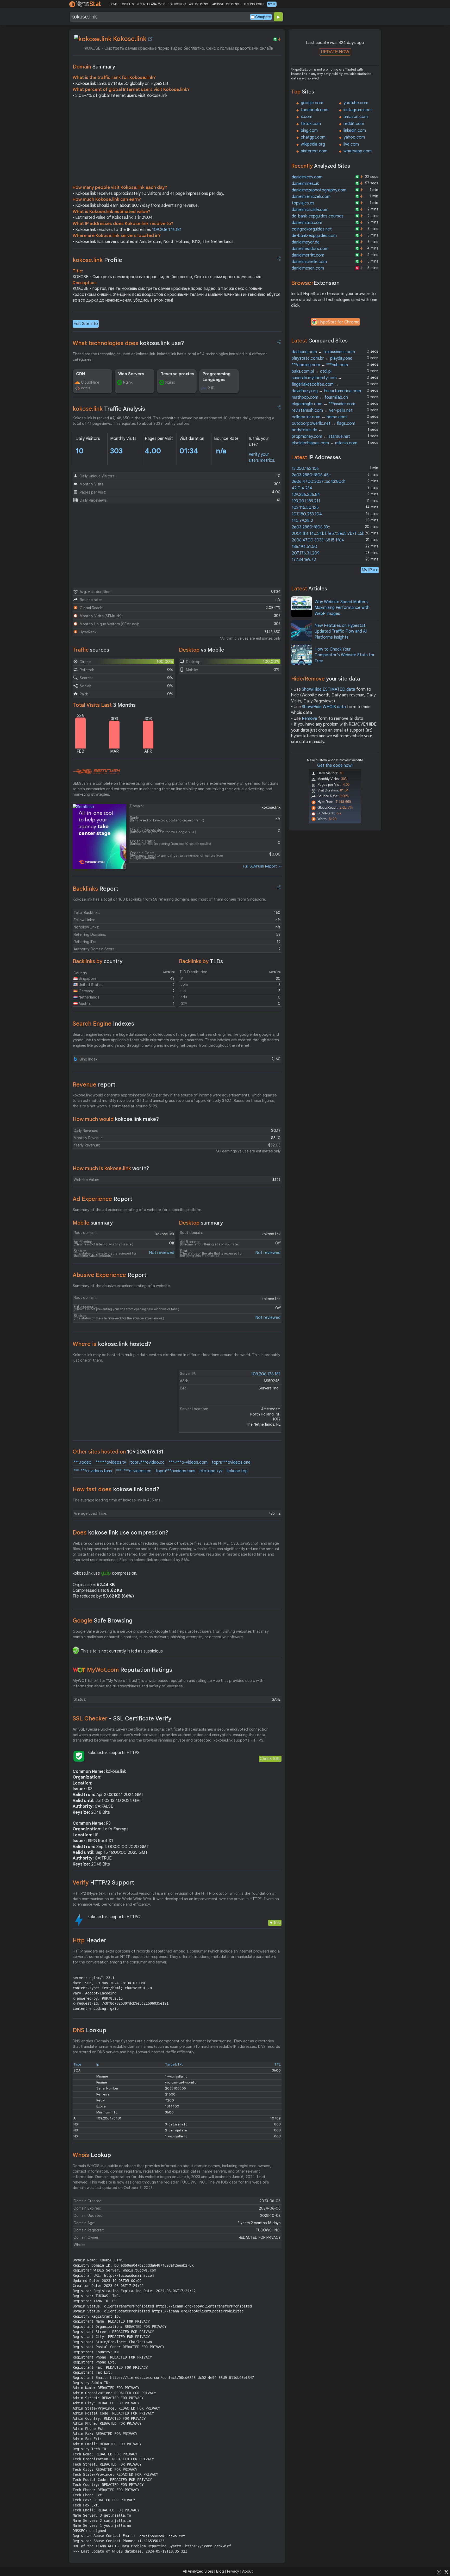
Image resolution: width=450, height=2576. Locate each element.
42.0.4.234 (302, 488)
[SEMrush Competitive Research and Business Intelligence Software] (96, 772)
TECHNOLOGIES (254, 4)
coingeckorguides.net (312, 229)
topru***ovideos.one (231, 1462)
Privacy (233, 2571)
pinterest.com (314, 151)
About (248, 2571)
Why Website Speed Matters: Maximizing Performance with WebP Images (342, 608)
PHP (211, 388)
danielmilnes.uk (305, 184)
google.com (312, 103)
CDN (80, 374)
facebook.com (315, 110)
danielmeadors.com (310, 249)
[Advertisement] (177, 143)
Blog (220, 2571)
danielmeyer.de (306, 242)
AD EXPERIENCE (199, 4)
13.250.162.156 (305, 469)
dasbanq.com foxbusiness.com (323, 352)
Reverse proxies (177, 374)
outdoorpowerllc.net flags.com (323, 423)
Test (277, 1923)
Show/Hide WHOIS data (324, 707)
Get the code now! (335, 765)
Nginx (128, 382)
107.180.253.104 (307, 514)
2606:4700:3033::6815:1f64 (318, 540)
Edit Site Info (86, 324)
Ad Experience (102, 1199)
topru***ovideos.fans (175, 1471)
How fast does (116, 1489)
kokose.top (237, 1471)
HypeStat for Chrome (339, 322)
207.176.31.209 (306, 553)
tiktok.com (311, 124)
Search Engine (103, 1024)
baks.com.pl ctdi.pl (312, 371)
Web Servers (131, 374)
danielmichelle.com (309, 262)
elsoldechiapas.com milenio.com (324, 443)
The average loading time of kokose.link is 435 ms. (117, 1500)
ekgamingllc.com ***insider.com (323, 404)
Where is (112, 1344)
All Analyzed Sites (198, 2571)
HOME (113, 4)
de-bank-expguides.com (314, 236)
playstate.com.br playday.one (322, 358)
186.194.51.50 (304, 547)
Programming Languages (217, 377)
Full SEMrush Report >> (262, 866)
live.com (351, 144)
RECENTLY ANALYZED (151, 4)
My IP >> (370, 570)
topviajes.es (303, 203)
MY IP (272, 4)
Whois (92, 2155)
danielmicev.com (307, 177)
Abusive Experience (110, 1275)
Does (120, 1533)
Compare (263, 17)
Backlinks (95, 889)
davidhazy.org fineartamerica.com (326, 391)
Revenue (94, 1085)
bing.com (309, 130)
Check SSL (270, 1759)
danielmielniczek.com (311, 197)
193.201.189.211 (306, 501)
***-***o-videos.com (188, 1462)
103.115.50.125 (305, 508)
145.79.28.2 (302, 521)
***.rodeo (82, 1462)
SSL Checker (122, 1719)
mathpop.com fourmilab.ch (320, 397)
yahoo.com (354, 137)
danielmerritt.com (308, 255)
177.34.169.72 (304, 560)
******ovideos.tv (111, 1462)
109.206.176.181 (167, 230)
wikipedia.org (313, 144)
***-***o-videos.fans (93, 1471)
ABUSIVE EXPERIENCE (226, 4)
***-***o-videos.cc (134, 1471)
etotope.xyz (211, 1471)
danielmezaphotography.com (319, 190)
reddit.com (354, 124)
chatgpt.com (313, 137)
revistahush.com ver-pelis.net (322, 410)
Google (103, 1621)
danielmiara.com (307, 223)
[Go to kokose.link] (150, 39)
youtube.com (356, 103)
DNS (89, 2030)
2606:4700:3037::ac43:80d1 (319, 482)
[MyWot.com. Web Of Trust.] (79, 1670)
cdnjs (86, 388)
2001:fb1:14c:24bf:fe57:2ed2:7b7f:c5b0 (330, 534)
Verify (103, 1883)
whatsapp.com (358, 151)
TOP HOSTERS (177, 4)
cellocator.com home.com (319, 417)
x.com (307, 117)
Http (89, 1940)
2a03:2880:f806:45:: (311, 475)
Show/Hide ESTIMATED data (329, 689)
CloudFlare (90, 382)
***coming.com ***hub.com (320, 365)
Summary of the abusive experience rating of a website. (122, 1286)
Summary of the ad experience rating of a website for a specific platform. (137, 1210)
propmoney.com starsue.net (321, 436)
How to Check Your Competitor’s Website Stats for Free (345, 655)
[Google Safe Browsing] (76, 1650)
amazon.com (356, 117)
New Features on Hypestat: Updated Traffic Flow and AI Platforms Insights (341, 631)
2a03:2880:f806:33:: (311, 527)
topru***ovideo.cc (147, 1462)
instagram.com (358, 110)
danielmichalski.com (310, 210)
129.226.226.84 (306, 495)
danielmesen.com (308, 268)
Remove (310, 719)
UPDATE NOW (335, 52)
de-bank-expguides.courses (318, 216)
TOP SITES (127, 4)
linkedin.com (355, 130)
